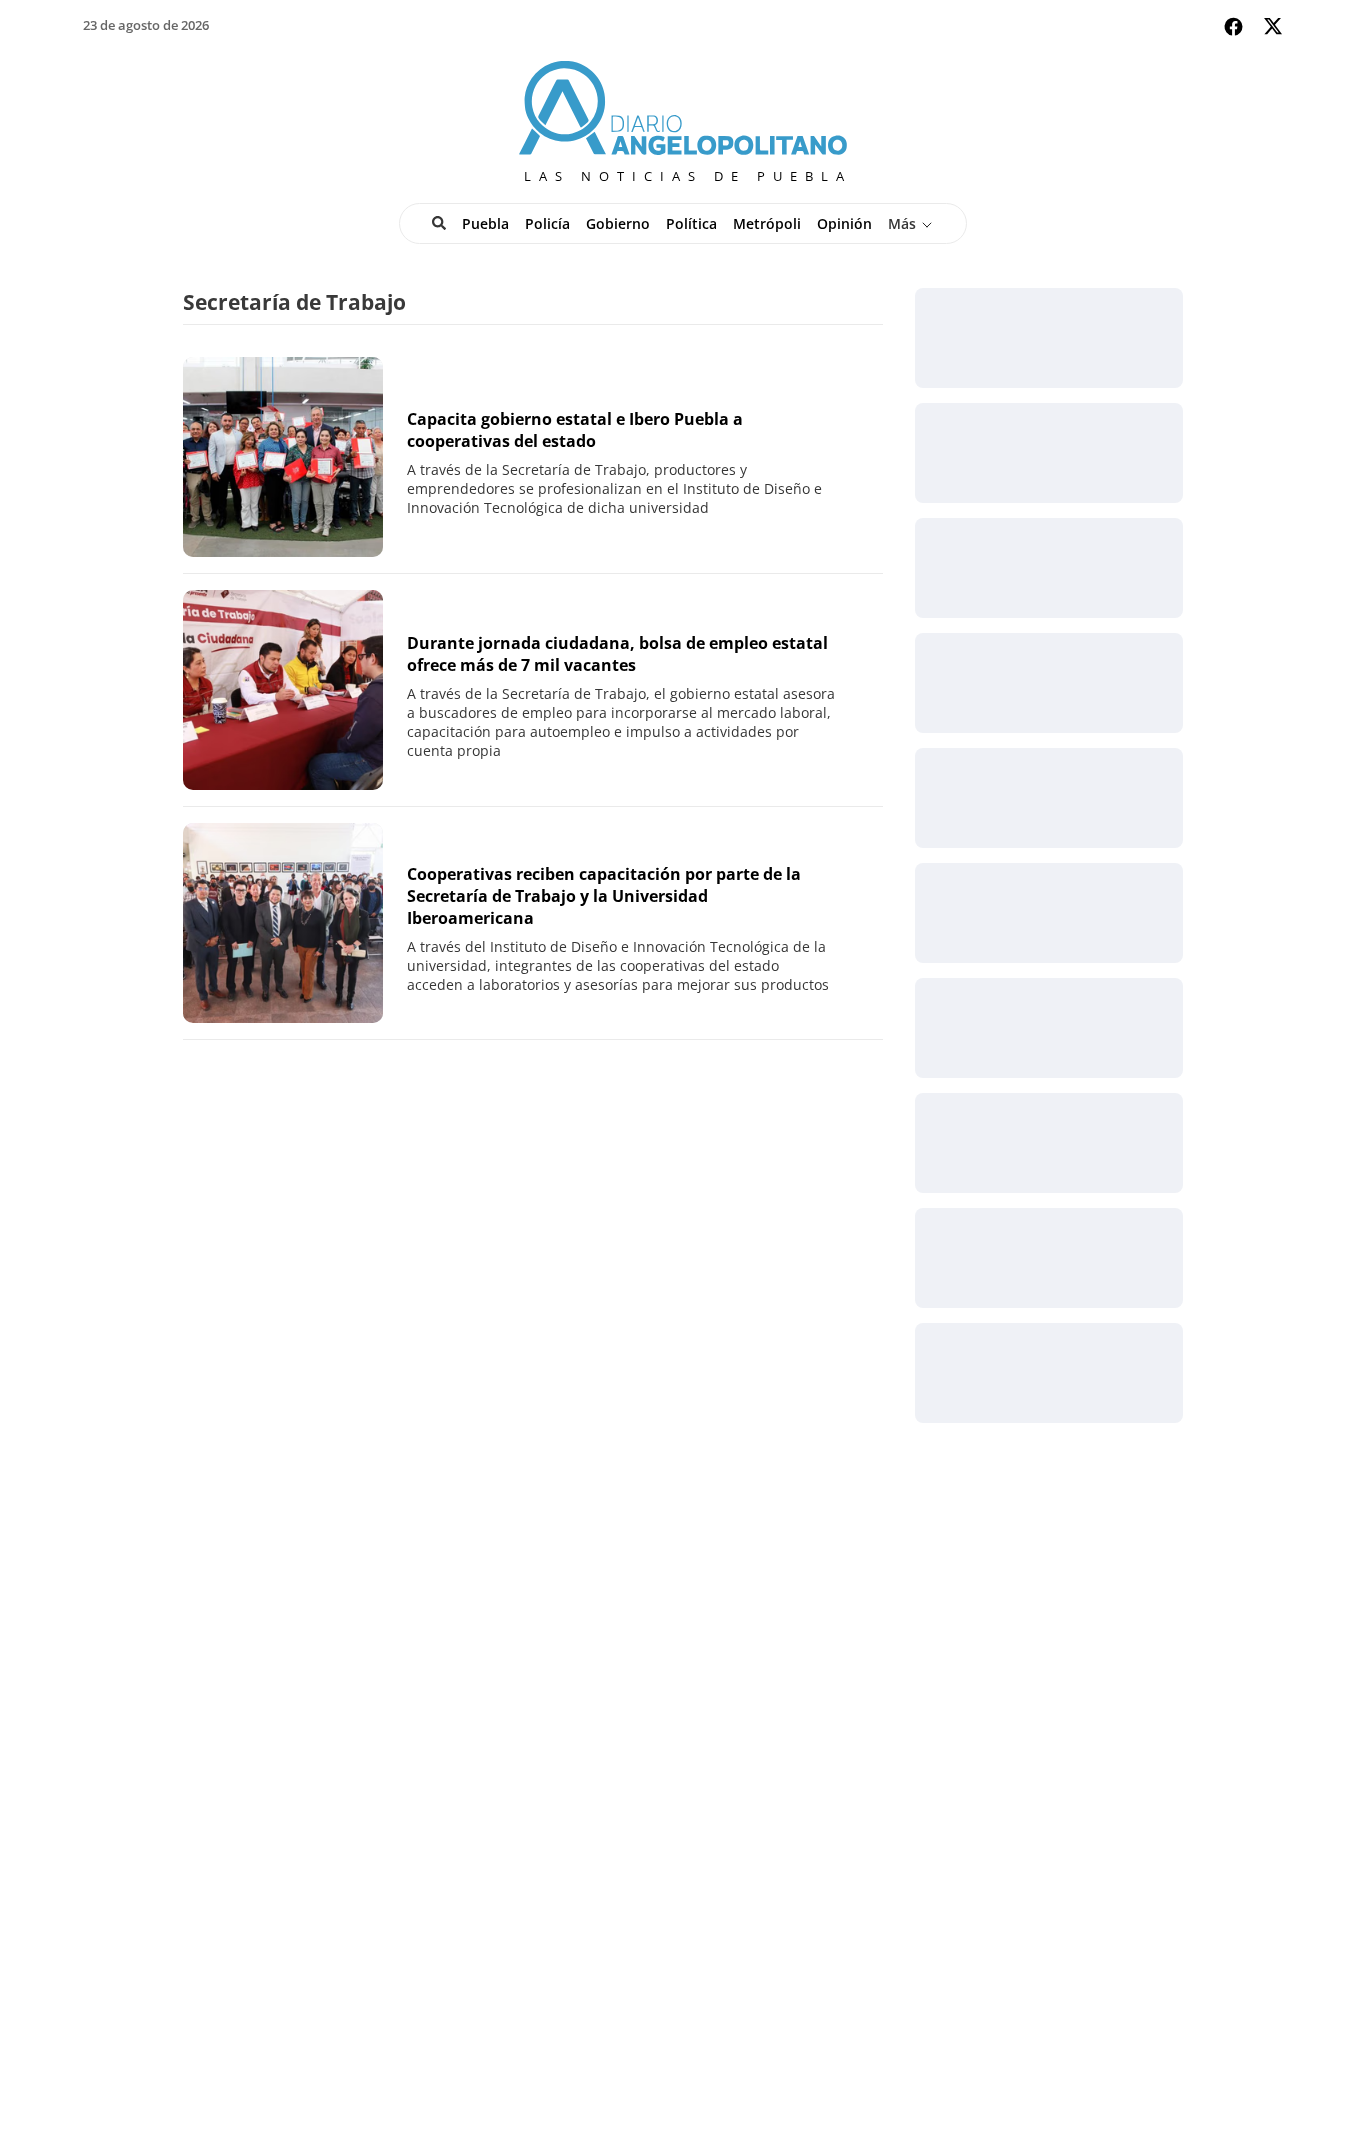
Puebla (485, 223)
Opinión (844, 223)
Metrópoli (767, 223)
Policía (547, 223)
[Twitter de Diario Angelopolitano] (1273, 29)
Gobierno (618, 223)
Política (691, 223)
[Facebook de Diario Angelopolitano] (1233, 26)
